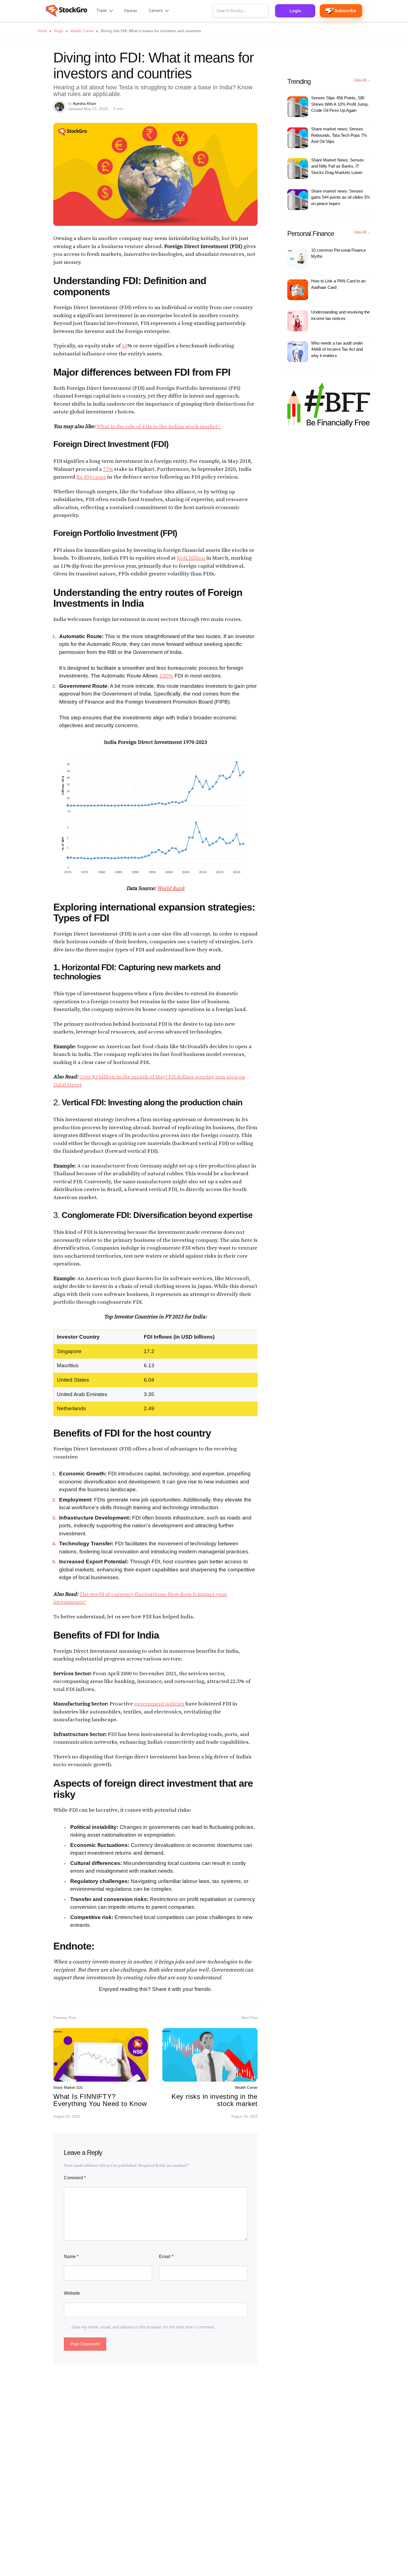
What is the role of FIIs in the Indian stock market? (159, 427)
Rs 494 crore (91, 477)
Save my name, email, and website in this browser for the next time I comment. (143, 2327)
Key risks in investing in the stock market (215, 2100)
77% (108, 469)
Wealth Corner (246, 2088)
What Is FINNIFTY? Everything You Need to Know (100, 2100)
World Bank (171, 888)
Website (72, 2293)
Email (166, 2257)
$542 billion (191, 558)
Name (71, 2257)
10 (125, 346)
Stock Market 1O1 (68, 2088)
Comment (75, 2178)
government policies (159, 1704)
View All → (362, 80)
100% (166, 676)
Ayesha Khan (84, 103)
